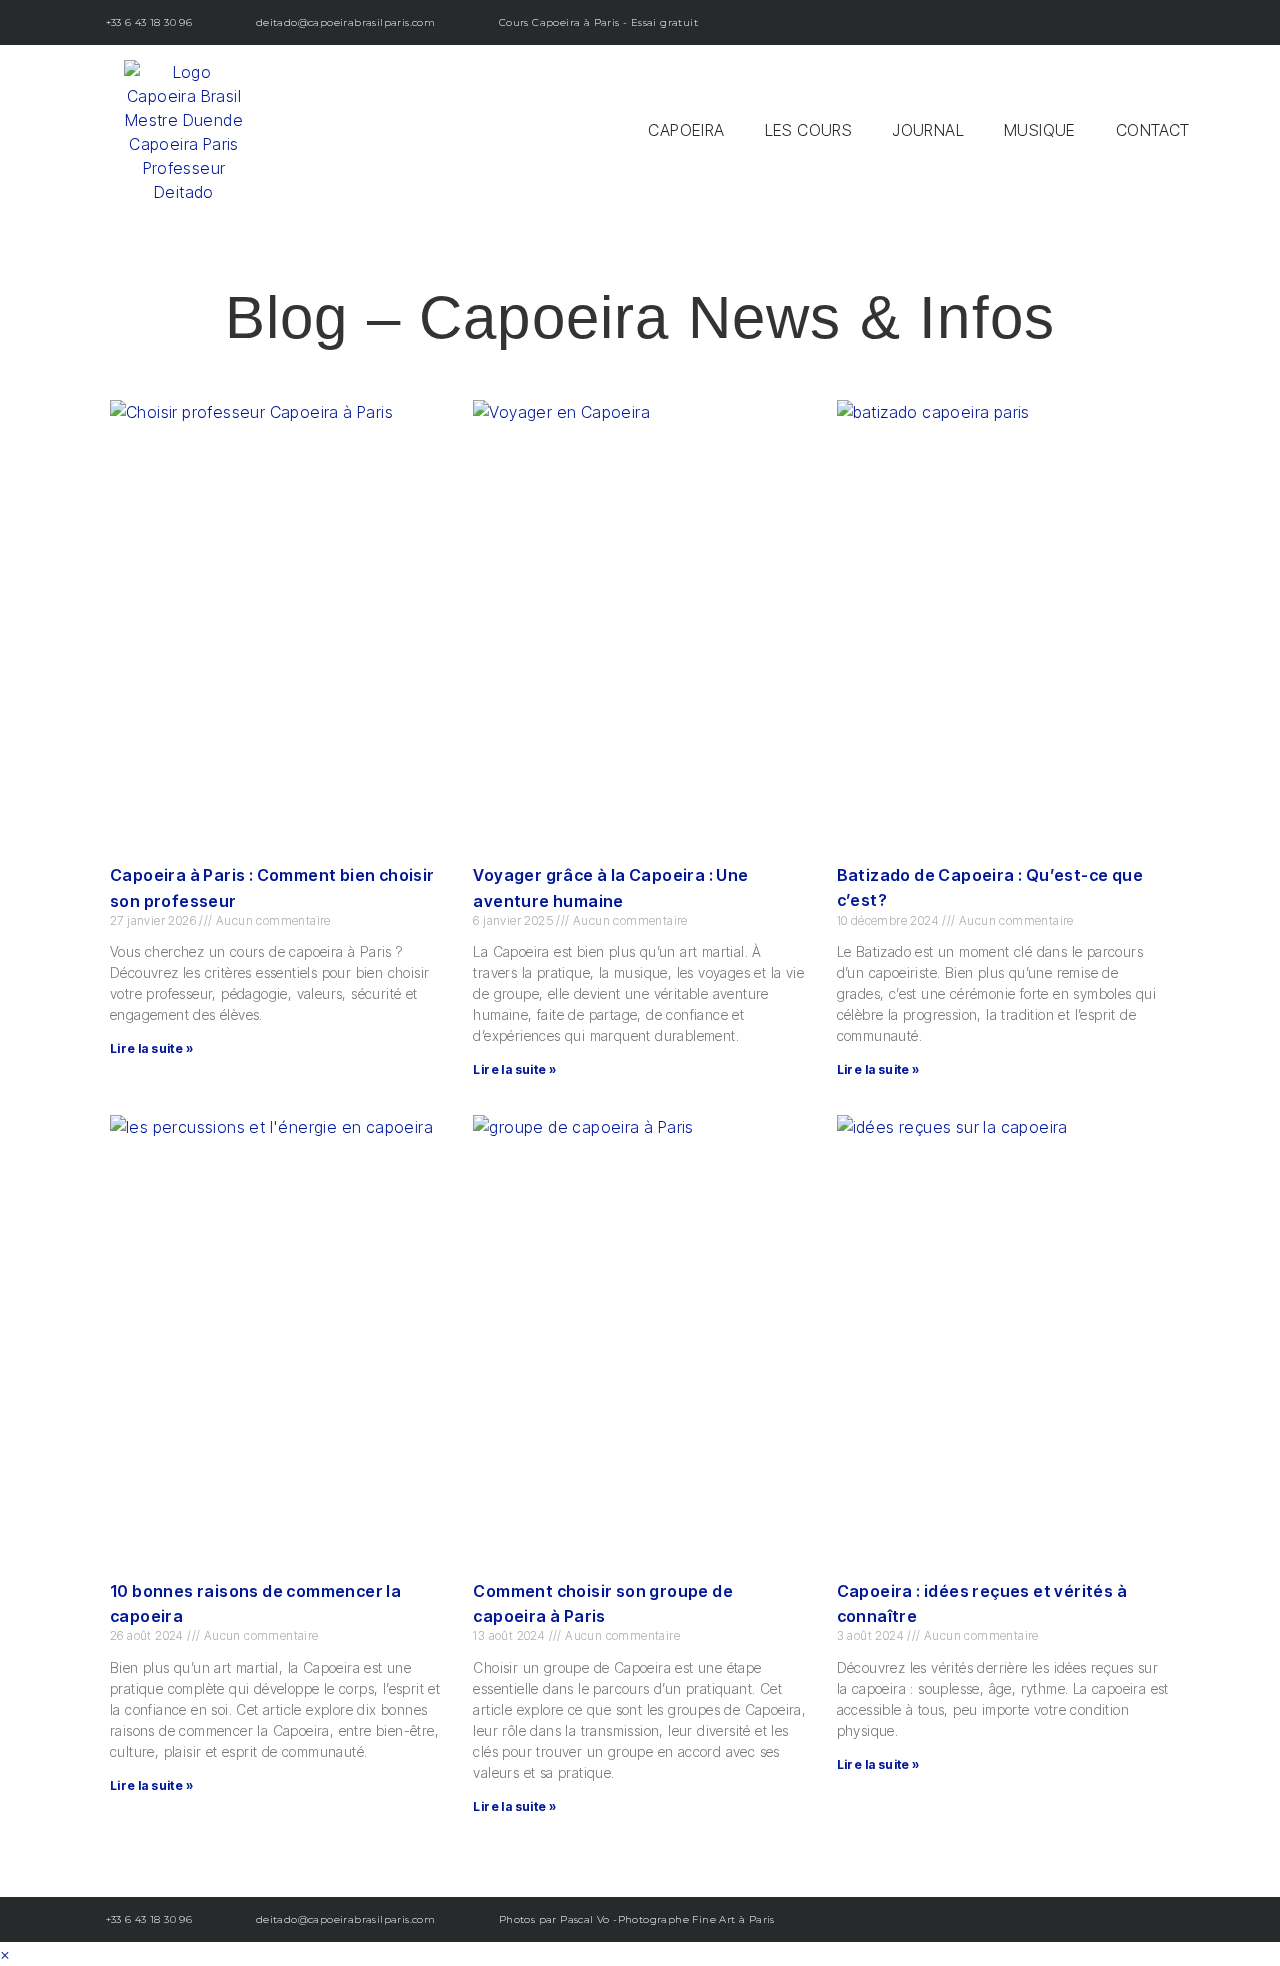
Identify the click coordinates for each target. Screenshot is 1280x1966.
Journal (928, 130)
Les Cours (809, 130)
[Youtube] (1142, 22)
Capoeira (686, 130)
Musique (1040, 130)
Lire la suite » (151, 1048)
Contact (1153, 130)
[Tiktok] (1187, 22)
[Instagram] (1097, 22)
